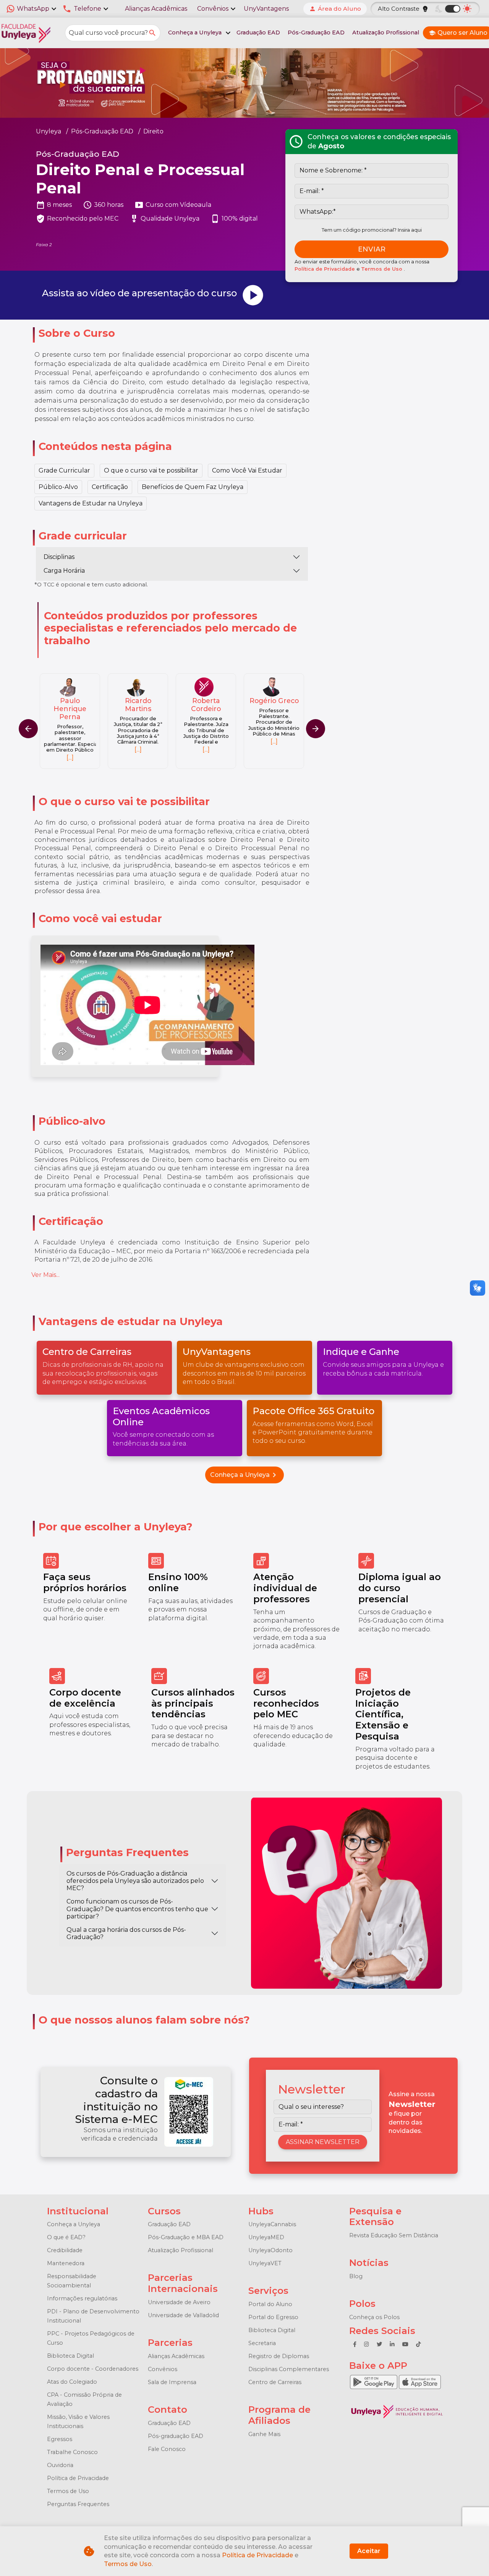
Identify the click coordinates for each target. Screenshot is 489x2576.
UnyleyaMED (266, 2237)
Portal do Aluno (270, 2304)
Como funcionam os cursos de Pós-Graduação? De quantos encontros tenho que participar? (137, 1909)
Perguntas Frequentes (78, 2504)
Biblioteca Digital (70, 2356)
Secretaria (262, 2343)
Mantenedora (66, 2263)
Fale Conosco (167, 2449)
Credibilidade (65, 2250)
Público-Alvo (58, 487)
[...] (70, 750)
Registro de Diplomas (279, 2356)
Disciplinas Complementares (289, 2369)
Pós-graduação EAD (176, 2436)
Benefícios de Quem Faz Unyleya (193, 487)
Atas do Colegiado (72, 2382)
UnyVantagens (266, 9)
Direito (153, 131)
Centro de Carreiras (275, 2382)
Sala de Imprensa (172, 2382)
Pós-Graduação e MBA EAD (186, 2237)
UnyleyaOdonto (270, 2250)
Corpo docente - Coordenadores (93, 2369)
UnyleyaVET (265, 2263)
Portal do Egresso (273, 2317)
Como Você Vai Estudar (247, 470)
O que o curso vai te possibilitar (151, 470)
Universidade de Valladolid (183, 2315)
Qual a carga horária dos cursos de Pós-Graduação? (126, 1933)
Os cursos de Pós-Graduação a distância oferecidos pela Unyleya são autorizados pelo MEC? (135, 1881)
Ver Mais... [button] (45, 1275)
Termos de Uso (382, 269)
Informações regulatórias (82, 2298)
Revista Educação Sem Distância (394, 2235)
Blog (356, 2276)
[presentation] (316, 729)
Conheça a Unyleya (244, 1475)
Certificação (110, 487)
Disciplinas (59, 557)
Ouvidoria (60, 2465)
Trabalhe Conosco (72, 2452)
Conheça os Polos (374, 2317)
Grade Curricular (64, 470)
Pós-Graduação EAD (316, 32)
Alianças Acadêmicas (156, 9)
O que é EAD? (66, 2237)
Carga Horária (64, 571)
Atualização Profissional (386, 32)
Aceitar (369, 2551)
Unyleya (49, 131)
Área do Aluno (335, 9)
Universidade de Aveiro (179, 2302)
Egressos (60, 2439)
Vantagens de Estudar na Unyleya (91, 503)
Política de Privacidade (325, 269)
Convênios (163, 2369)
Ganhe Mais (264, 2434)
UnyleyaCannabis (272, 2224)
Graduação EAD (258, 32)
